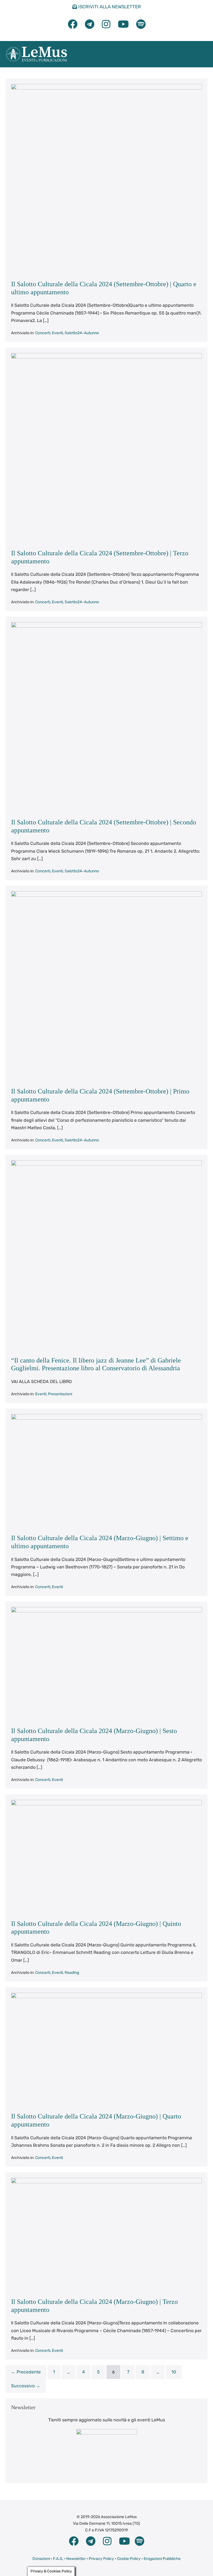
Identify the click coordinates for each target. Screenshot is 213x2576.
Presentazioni (60, 1394)
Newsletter (76, 2559)
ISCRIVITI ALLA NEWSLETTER (109, 7)
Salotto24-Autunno (82, 333)
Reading (72, 1973)
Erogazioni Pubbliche (162, 2559)
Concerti (43, 333)
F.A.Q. (58, 2559)
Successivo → (26, 2386)
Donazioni (41, 2559)
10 (174, 2372)
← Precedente (26, 2372)
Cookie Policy (129, 2559)
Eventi (57, 333)
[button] (197, 54)
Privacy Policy (101, 2559)
